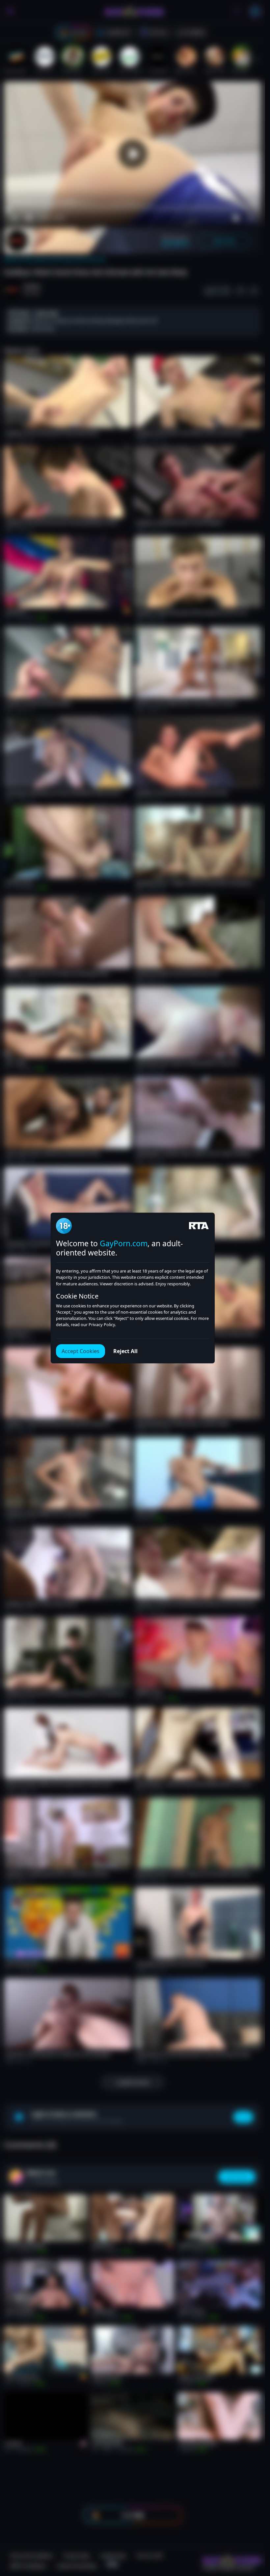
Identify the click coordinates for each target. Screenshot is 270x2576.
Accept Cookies (81, 1351)
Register (203, 2557)
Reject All (125, 1351)
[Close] (252, 2536)
